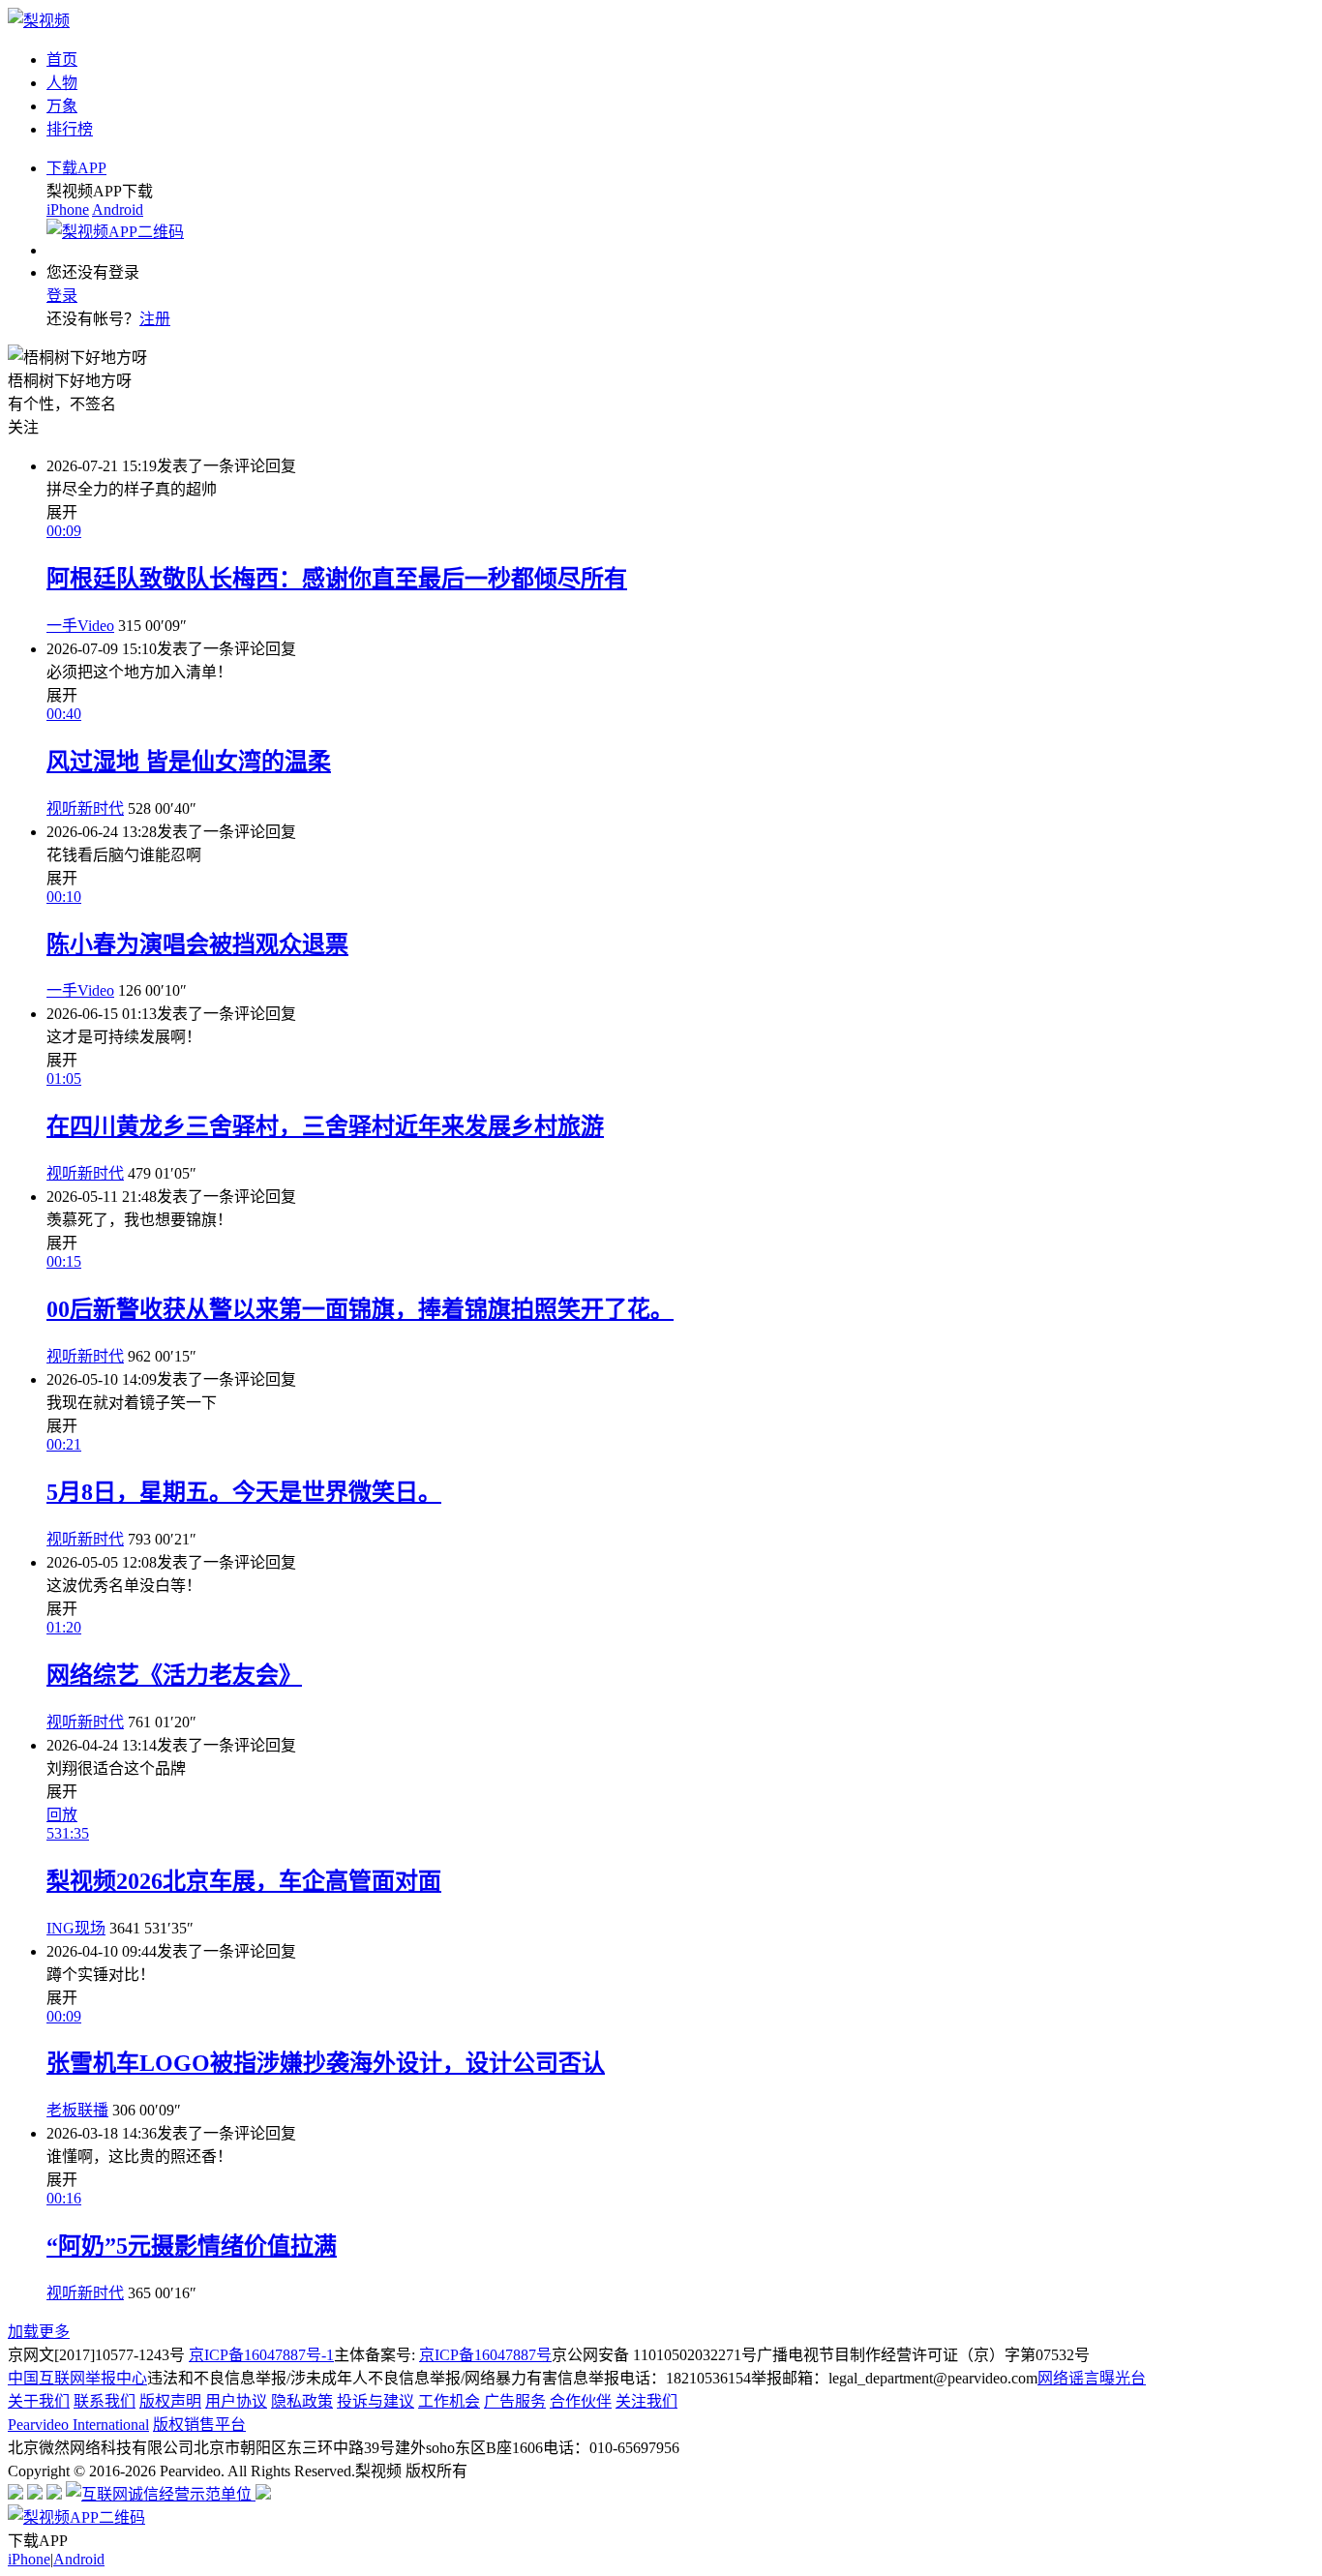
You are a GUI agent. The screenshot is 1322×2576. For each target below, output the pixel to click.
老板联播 (77, 2110)
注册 (155, 319)
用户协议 (236, 2401)
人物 (62, 83)
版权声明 (170, 2401)
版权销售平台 (199, 2425)
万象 (62, 106)
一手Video (80, 626)
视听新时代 (85, 809)
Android (118, 210)
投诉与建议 (376, 2401)
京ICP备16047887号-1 (261, 2355)
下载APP (76, 168)
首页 (62, 60)
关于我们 (39, 2401)
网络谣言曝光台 (1092, 2378)
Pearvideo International (78, 2425)
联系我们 (105, 2401)
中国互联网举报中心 (77, 2378)
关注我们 (646, 2401)
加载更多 (39, 2332)
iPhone (68, 210)
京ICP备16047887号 (485, 2355)
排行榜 (70, 129)
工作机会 (449, 2401)
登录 (62, 296)
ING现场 (76, 1928)
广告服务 (515, 2401)
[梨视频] (39, 21)
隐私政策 (302, 2401)
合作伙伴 (581, 2401)
